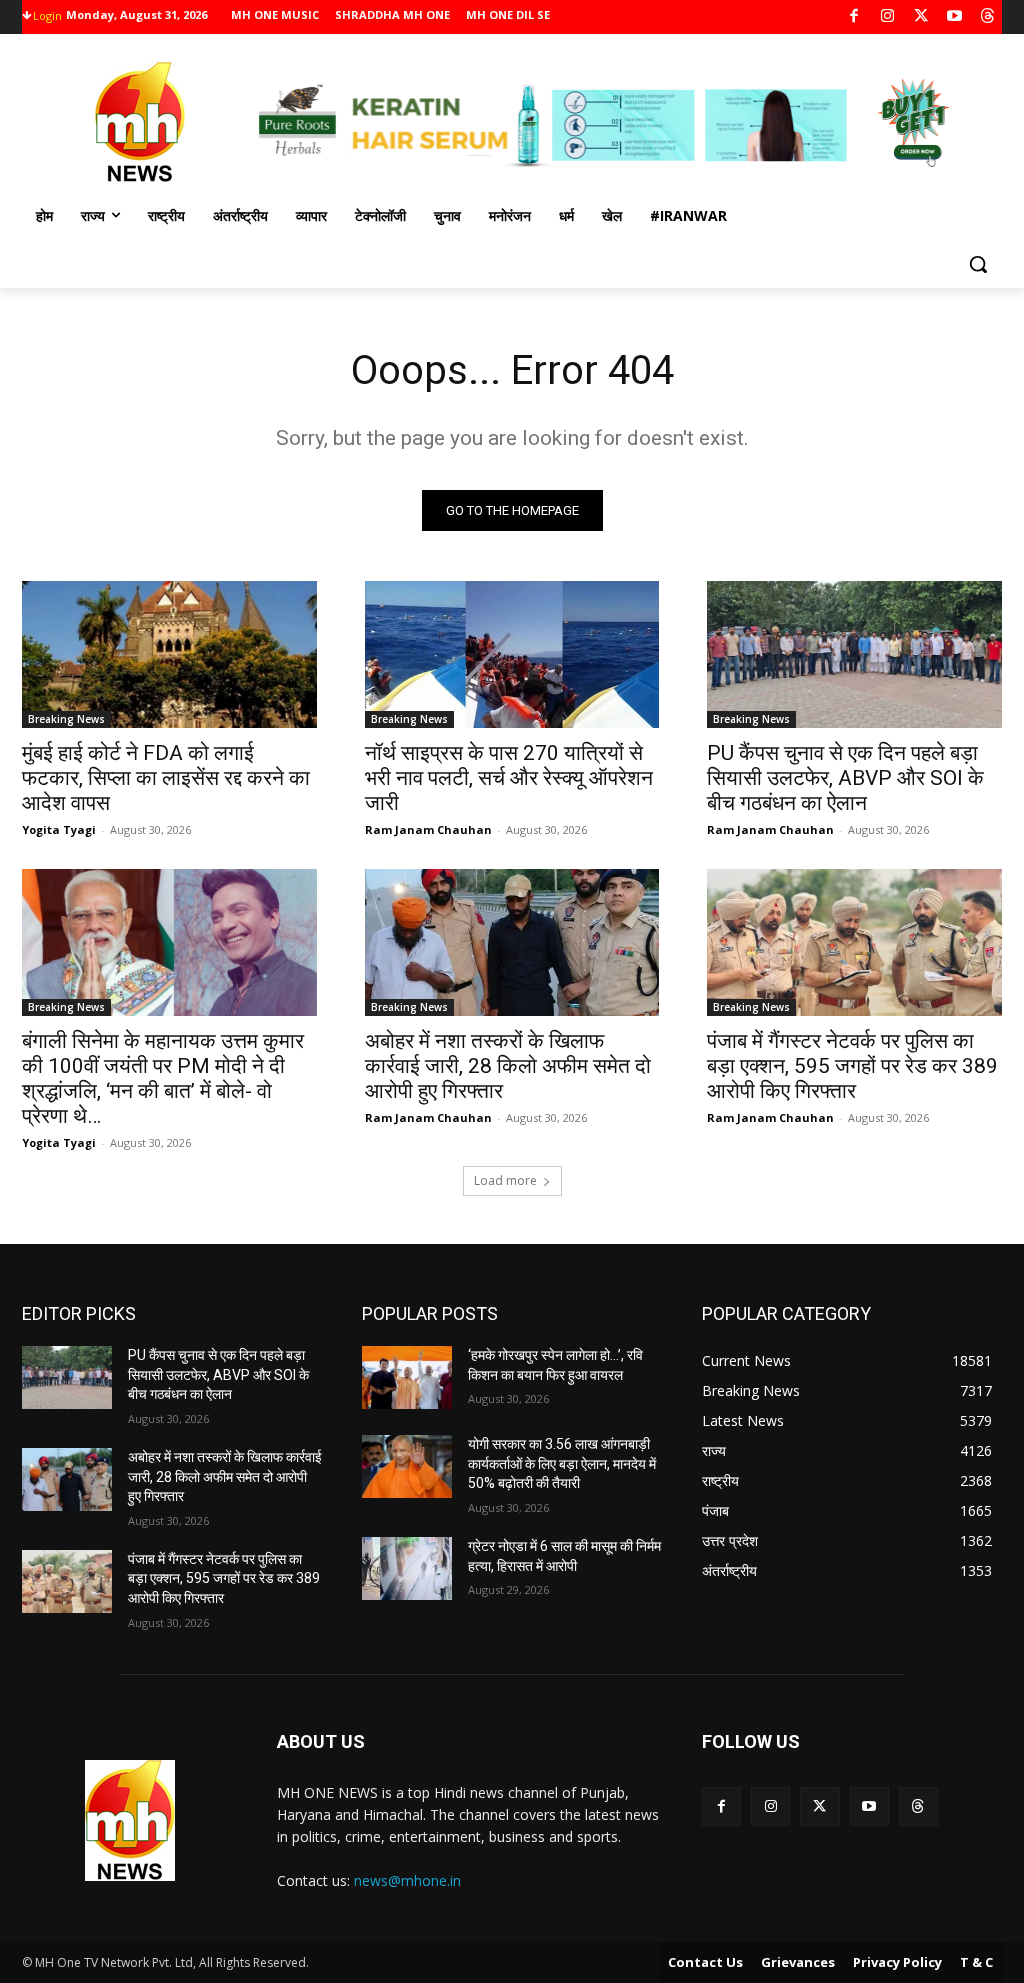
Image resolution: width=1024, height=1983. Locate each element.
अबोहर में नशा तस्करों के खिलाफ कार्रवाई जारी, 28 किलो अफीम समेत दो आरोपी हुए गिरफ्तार (508, 1066)
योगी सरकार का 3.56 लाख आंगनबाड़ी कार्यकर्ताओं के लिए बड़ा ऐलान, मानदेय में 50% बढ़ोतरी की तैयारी (562, 1463)
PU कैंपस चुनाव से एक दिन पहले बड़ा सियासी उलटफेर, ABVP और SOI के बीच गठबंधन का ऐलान (845, 778)
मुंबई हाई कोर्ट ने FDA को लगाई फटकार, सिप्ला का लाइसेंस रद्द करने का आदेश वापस (166, 778)
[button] (978, 264)
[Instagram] (887, 17)
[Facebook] (854, 17)
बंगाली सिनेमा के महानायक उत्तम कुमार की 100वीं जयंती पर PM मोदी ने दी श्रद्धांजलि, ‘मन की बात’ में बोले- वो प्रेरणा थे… (163, 1078)
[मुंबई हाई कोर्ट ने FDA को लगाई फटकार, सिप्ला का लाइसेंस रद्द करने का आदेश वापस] (169, 654)
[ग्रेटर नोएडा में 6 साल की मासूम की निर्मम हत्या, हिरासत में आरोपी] (407, 1568)
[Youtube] (954, 17)
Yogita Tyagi (59, 829)
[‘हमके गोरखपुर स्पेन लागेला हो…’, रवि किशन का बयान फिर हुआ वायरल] (407, 1377)
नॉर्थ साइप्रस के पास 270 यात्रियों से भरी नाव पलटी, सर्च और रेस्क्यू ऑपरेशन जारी (509, 778)
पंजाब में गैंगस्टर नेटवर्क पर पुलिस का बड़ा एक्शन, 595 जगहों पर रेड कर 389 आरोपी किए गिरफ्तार (852, 1066)
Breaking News (66, 719)
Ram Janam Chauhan (428, 829)
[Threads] (988, 17)
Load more (505, 1180)
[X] (921, 17)
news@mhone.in (407, 1880)
